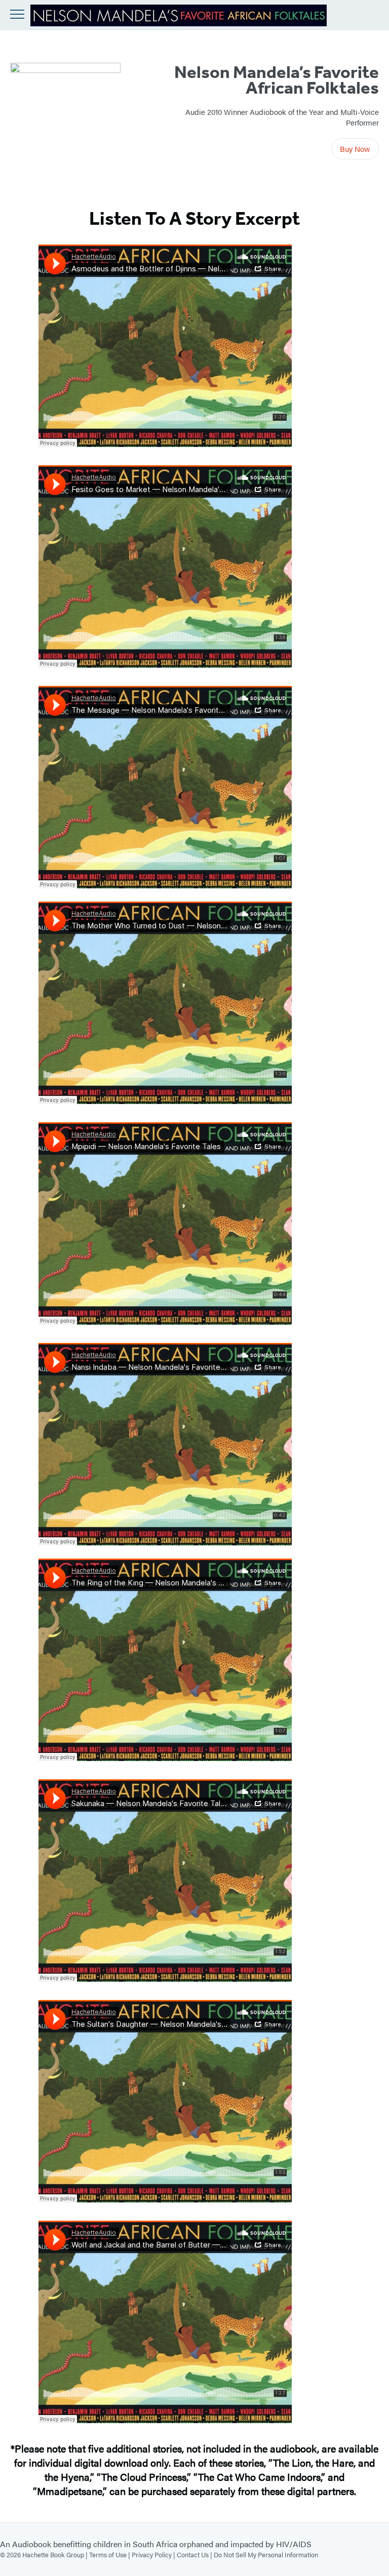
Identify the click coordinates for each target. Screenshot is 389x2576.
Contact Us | (195, 2554)
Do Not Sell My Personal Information (266, 2554)
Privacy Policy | (154, 2554)
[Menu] (17, 14)
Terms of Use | (110, 2554)
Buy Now (355, 149)
